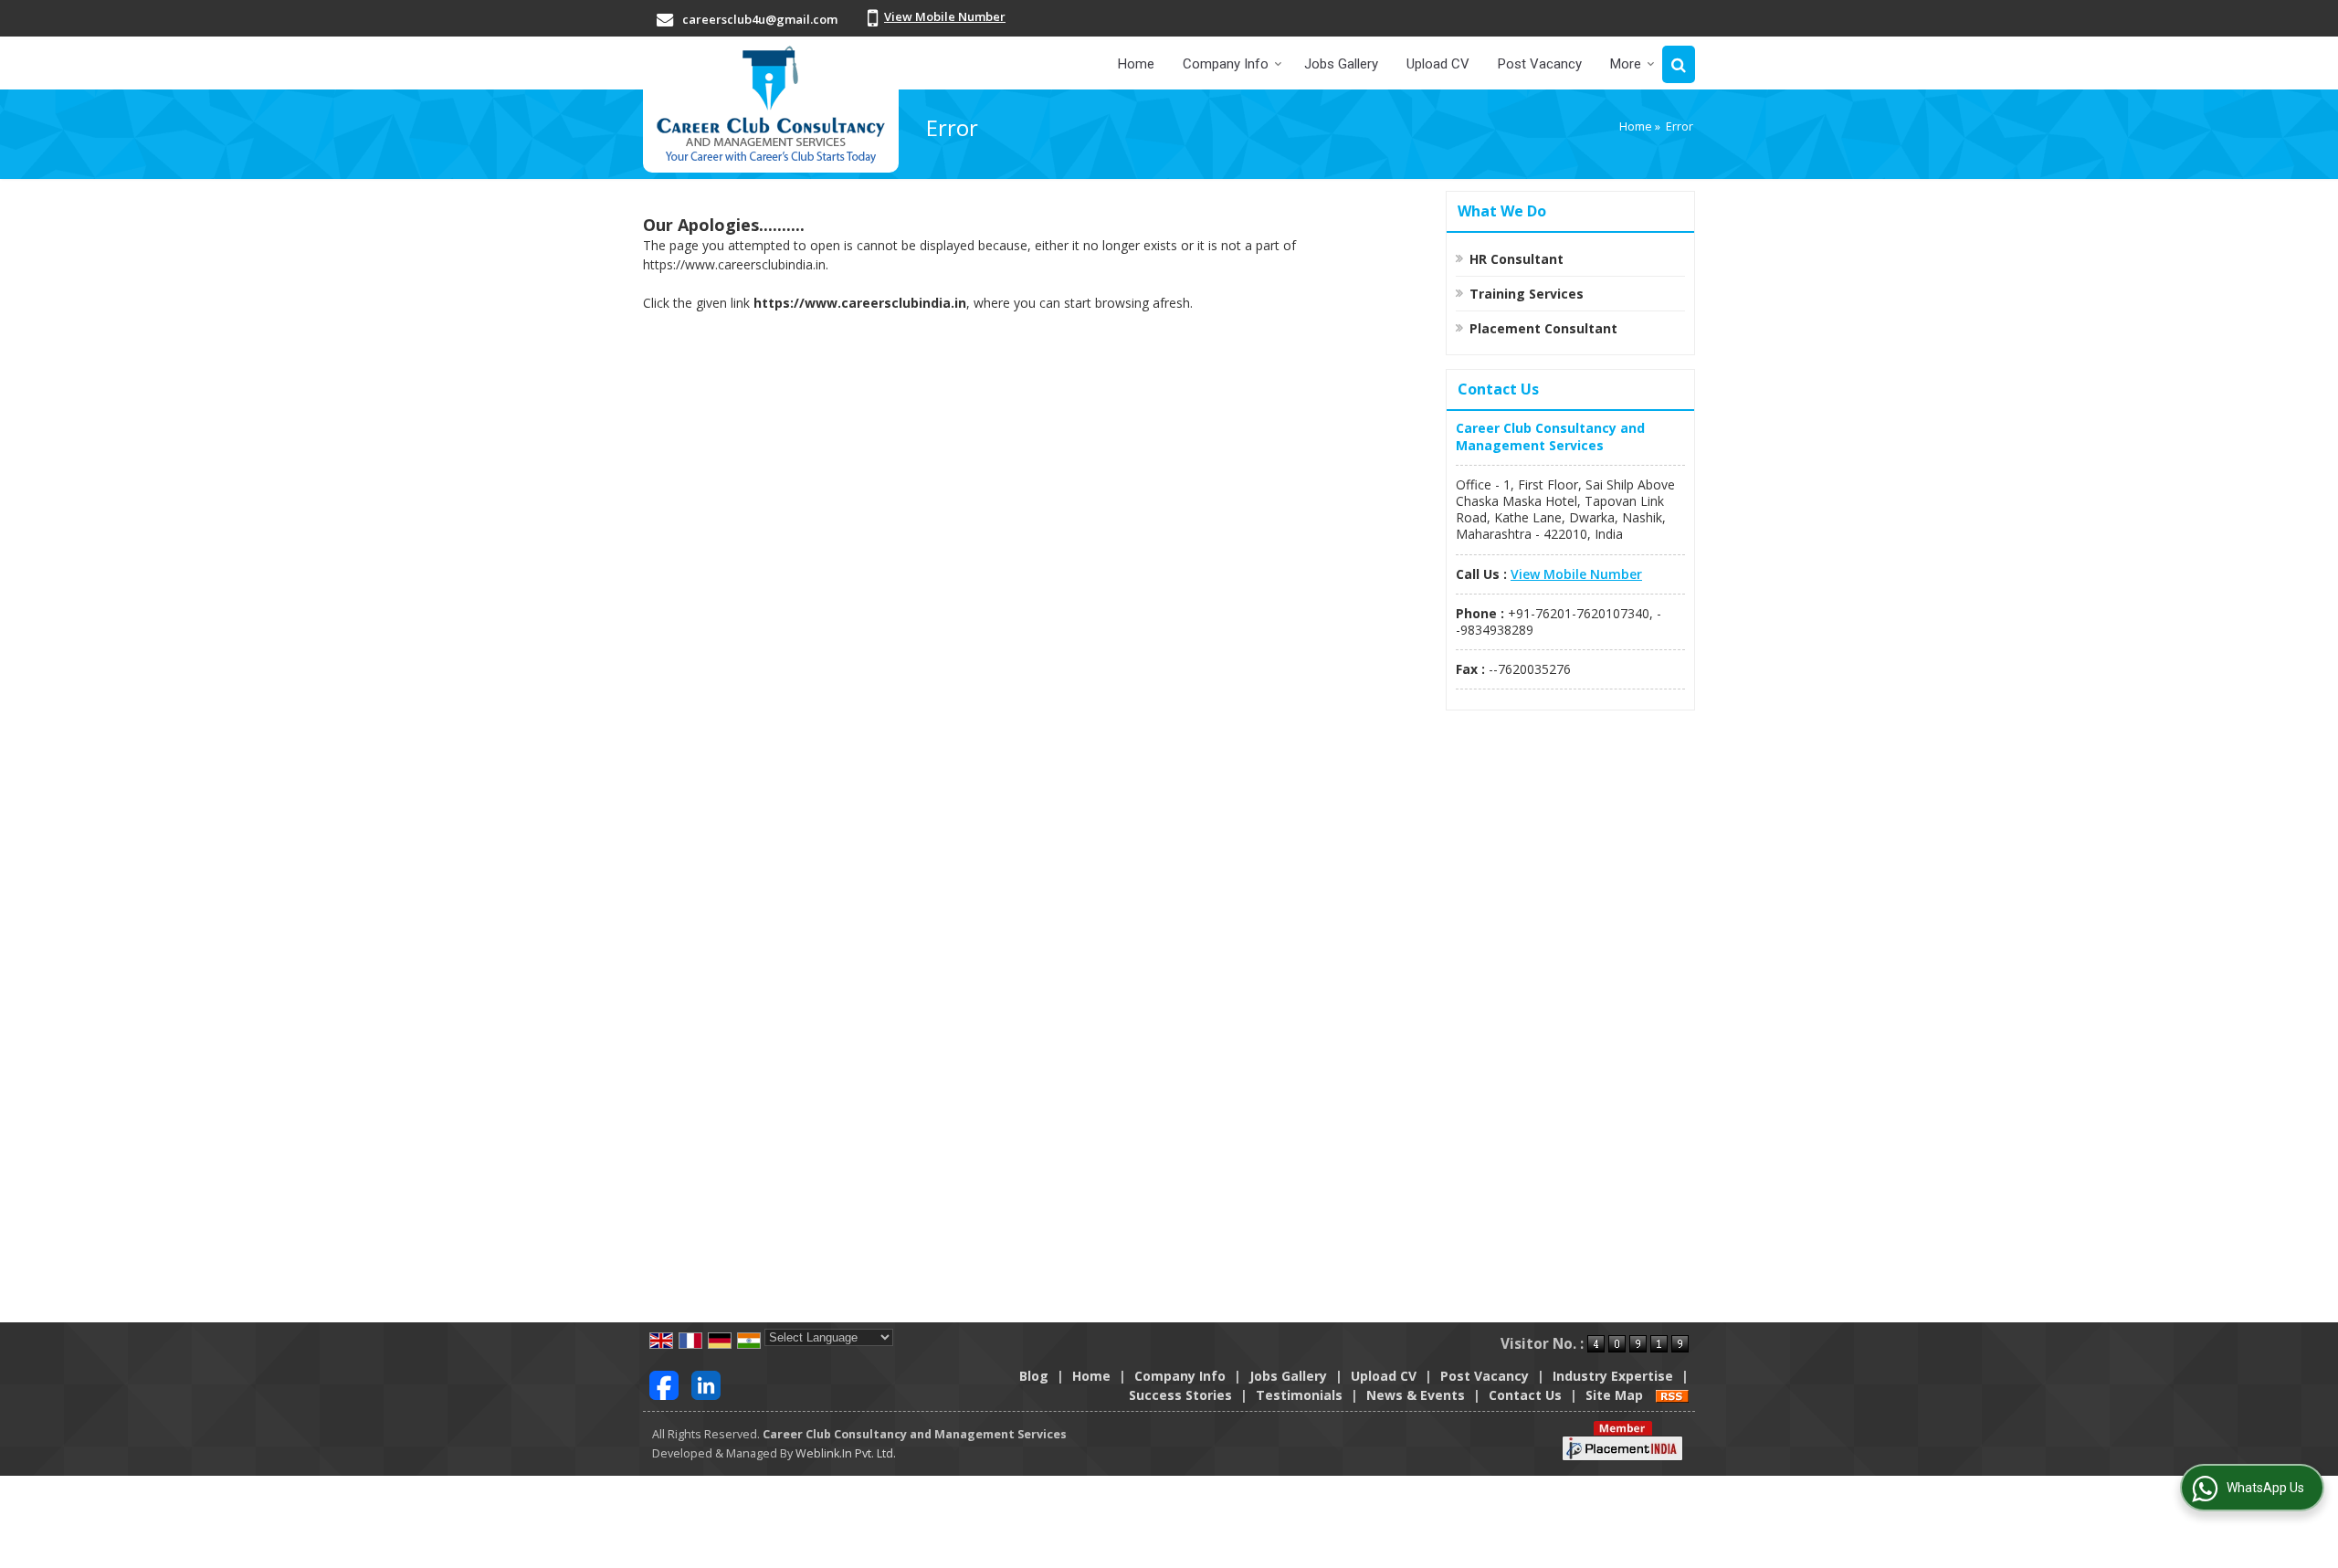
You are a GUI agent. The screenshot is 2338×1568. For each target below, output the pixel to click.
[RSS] (1672, 1395)
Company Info (1226, 64)
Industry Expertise (1613, 1376)
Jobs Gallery (1341, 64)
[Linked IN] (706, 1383)
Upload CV (1438, 64)
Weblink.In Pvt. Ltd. (846, 1453)
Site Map (1614, 1395)
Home (1136, 64)
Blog (1034, 1376)
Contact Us (1525, 1395)
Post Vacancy (1540, 64)
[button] (945, 16)
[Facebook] (664, 1383)
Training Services (1527, 294)
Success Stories (1180, 1395)
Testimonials (1299, 1395)
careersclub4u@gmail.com (760, 19)
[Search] (1679, 64)
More (1626, 64)
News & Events (1416, 1395)
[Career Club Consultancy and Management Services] (771, 105)
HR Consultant (1517, 259)
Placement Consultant (1543, 328)
